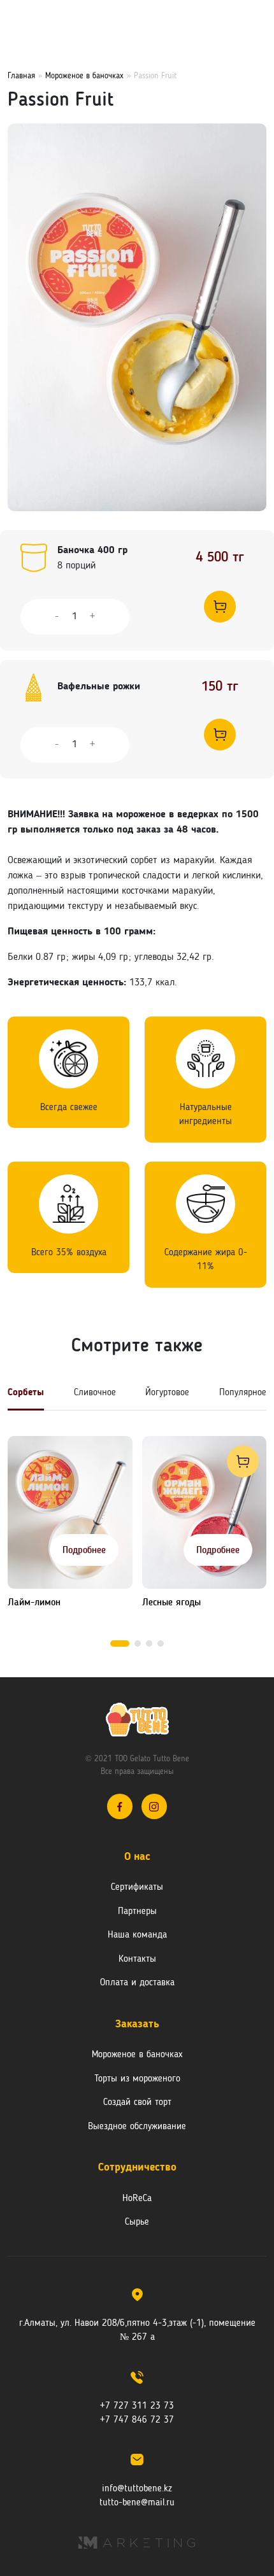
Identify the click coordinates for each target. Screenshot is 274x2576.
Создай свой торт (137, 2103)
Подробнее (84, 1551)
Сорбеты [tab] (26, 1393)
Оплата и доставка (137, 1983)
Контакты (137, 1960)
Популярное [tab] (243, 1393)
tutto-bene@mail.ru (137, 2503)
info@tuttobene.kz (137, 2489)
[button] (120, 1643)
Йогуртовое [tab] (167, 1393)
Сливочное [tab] (95, 1393)
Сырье (137, 2222)
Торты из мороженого (137, 2079)
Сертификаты (137, 1888)
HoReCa (137, 2199)
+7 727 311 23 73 (137, 2406)
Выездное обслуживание (137, 2127)
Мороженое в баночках (84, 76)
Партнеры (137, 1912)
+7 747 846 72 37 (137, 2420)
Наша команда (137, 1935)
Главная (21, 76)
